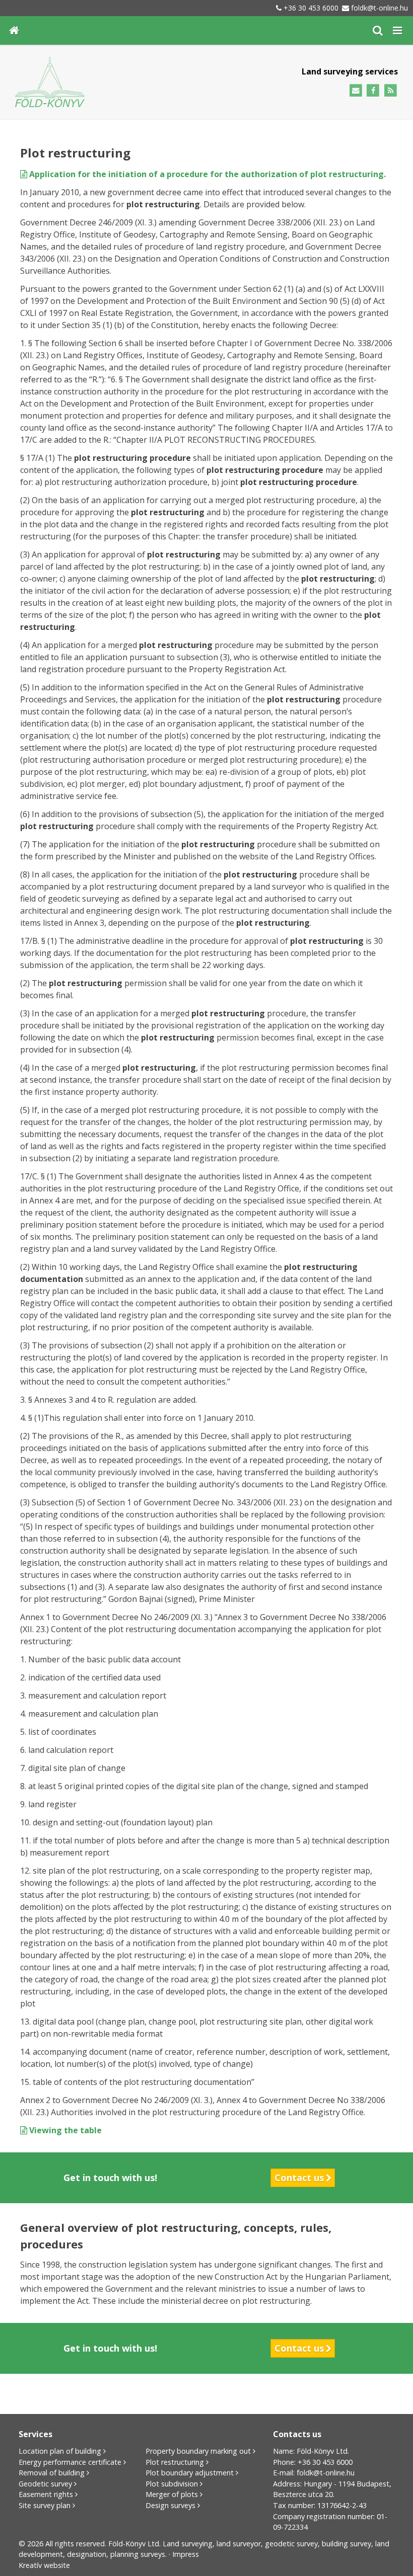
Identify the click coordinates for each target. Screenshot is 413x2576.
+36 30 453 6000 (311, 8)
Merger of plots (172, 2494)
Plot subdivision (172, 2484)
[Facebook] (373, 91)
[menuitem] (14, 30)
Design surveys (170, 2505)
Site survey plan (45, 2505)
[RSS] (391, 91)
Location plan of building (60, 2451)
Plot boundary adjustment (190, 2473)
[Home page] (14, 30)
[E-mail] (356, 91)
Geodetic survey (45, 2484)
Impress (186, 2554)
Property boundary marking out (198, 2451)
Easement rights (46, 2494)
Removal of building (52, 2473)
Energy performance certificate (70, 2462)
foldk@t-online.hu (380, 8)
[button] (397, 30)
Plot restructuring (175, 2462)
